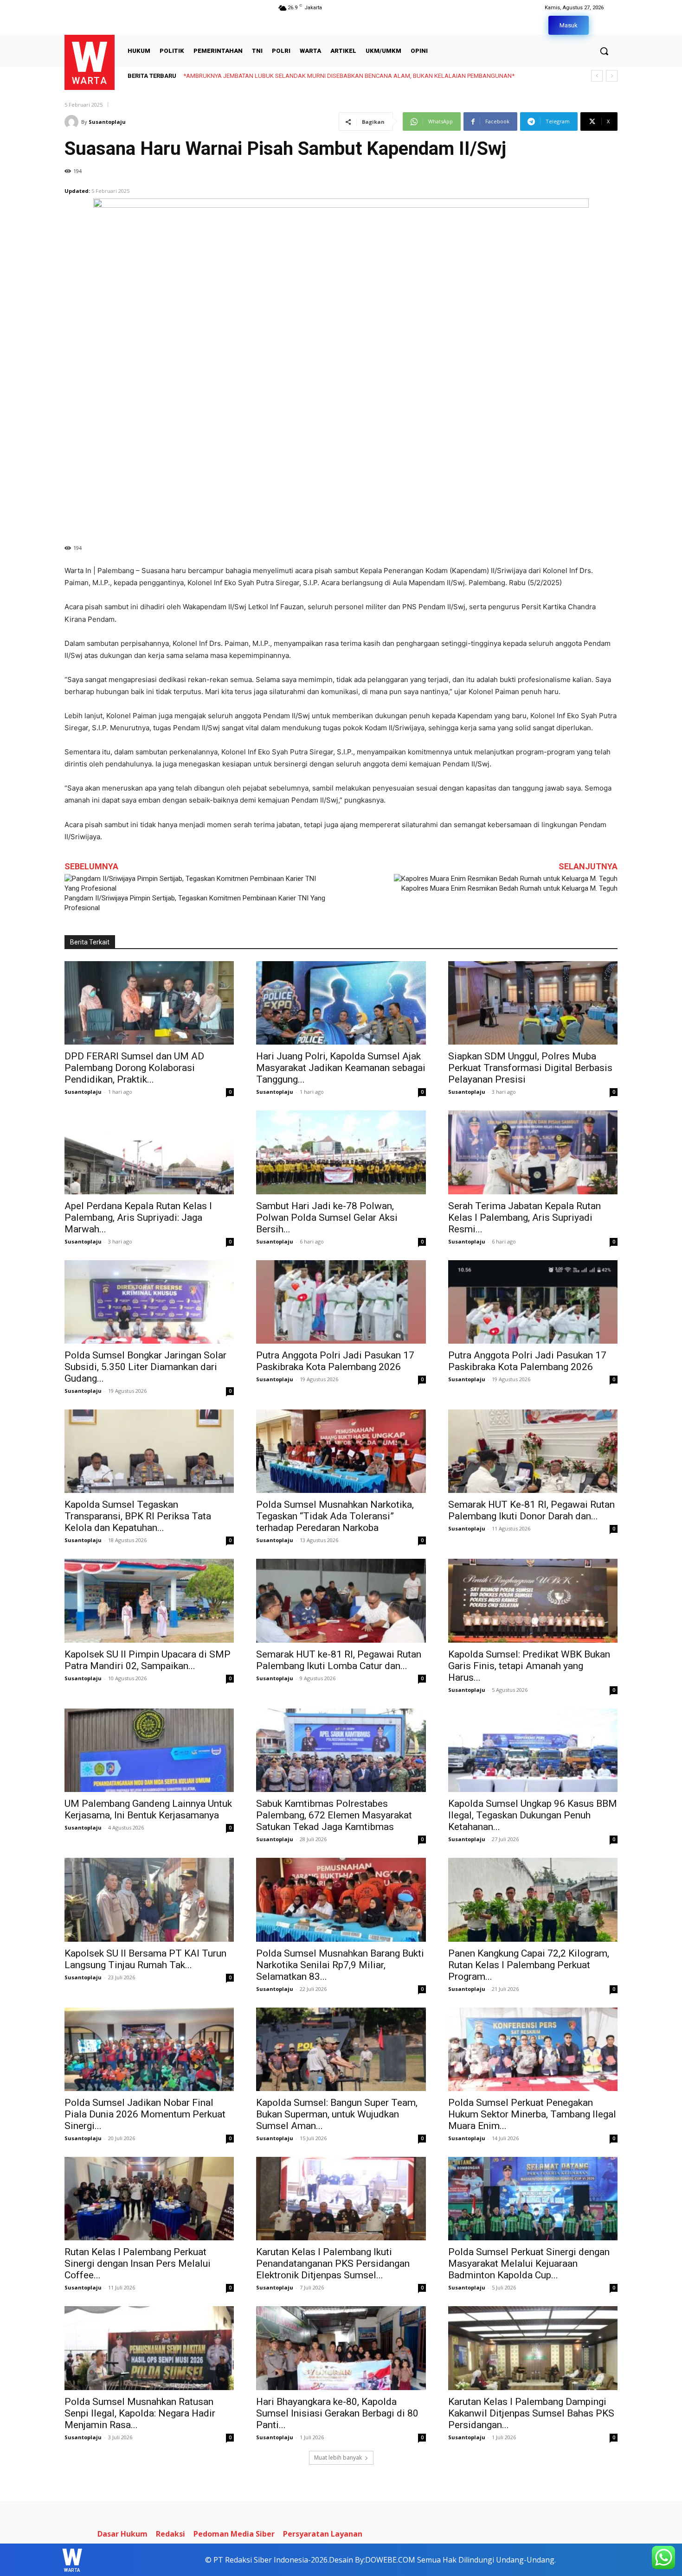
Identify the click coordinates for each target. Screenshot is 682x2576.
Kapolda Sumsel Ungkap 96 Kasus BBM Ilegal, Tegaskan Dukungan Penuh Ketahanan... (533, 1815)
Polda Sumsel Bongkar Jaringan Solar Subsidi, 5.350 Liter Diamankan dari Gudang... (145, 1367)
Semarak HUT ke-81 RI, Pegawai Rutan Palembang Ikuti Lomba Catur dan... (339, 1660)
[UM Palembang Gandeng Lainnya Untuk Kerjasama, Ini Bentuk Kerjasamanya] (149, 1750)
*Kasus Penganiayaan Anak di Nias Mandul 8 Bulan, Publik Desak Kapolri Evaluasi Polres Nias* (309, 76)
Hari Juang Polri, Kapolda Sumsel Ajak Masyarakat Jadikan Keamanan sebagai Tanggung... (341, 1068)
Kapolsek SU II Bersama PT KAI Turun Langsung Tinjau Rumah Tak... (145, 1959)
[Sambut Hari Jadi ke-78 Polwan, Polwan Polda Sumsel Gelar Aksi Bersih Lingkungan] (341, 1152)
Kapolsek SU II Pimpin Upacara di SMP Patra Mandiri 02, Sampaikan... (148, 1660)
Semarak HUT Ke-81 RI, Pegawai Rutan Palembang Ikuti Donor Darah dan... (531, 1510)
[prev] (597, 76)
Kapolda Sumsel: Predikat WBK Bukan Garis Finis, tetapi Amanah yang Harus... (529, 1666)
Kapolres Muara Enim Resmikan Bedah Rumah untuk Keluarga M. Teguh (509, 888)
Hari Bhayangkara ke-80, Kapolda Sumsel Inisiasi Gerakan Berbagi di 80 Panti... (337, 2413)
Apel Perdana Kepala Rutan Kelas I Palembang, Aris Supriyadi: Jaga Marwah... (138, 1218)
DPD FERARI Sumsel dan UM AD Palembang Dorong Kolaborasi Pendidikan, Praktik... (134, 1068)
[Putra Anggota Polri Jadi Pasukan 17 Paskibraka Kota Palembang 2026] (341, 1302)
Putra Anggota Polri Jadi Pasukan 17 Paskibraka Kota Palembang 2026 (335, 1361)
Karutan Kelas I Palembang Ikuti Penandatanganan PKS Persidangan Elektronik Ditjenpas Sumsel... (333, 2264)
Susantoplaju (107, 122)
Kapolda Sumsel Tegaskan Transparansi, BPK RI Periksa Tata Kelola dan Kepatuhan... (138, 1516)
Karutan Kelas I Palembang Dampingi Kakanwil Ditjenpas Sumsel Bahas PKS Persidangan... (531, 2413)
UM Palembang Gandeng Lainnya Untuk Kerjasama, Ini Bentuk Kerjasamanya (148, 1809)
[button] (604, 51)
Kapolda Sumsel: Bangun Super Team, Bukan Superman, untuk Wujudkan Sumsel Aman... (337, 2114)
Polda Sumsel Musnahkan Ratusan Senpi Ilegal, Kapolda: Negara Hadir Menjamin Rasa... (140, 2413)
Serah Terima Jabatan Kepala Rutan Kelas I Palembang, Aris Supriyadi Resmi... (524, 1218)
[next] (612, 76)
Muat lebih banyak (338, 2458)
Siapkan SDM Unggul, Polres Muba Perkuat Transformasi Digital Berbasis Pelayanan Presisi (530, 1068)
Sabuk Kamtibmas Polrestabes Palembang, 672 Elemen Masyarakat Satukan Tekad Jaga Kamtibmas (334, 1815)
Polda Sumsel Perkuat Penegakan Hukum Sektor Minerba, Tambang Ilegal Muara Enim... (532, 2114)
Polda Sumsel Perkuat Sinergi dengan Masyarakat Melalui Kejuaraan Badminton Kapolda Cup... (529, 2264)
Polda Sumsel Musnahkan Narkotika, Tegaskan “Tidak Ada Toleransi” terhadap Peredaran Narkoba (335, 1516)
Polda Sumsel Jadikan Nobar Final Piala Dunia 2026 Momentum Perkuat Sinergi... (145, 2114)
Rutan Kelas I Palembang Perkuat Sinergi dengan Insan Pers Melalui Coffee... (138, 2264)
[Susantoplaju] (73, 122)
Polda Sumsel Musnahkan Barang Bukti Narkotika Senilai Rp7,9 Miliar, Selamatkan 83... (340, 1965)
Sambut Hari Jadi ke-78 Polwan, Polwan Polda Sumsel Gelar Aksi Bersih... (327, 1218)
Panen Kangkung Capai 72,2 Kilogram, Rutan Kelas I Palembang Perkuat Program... (529, 1965)
